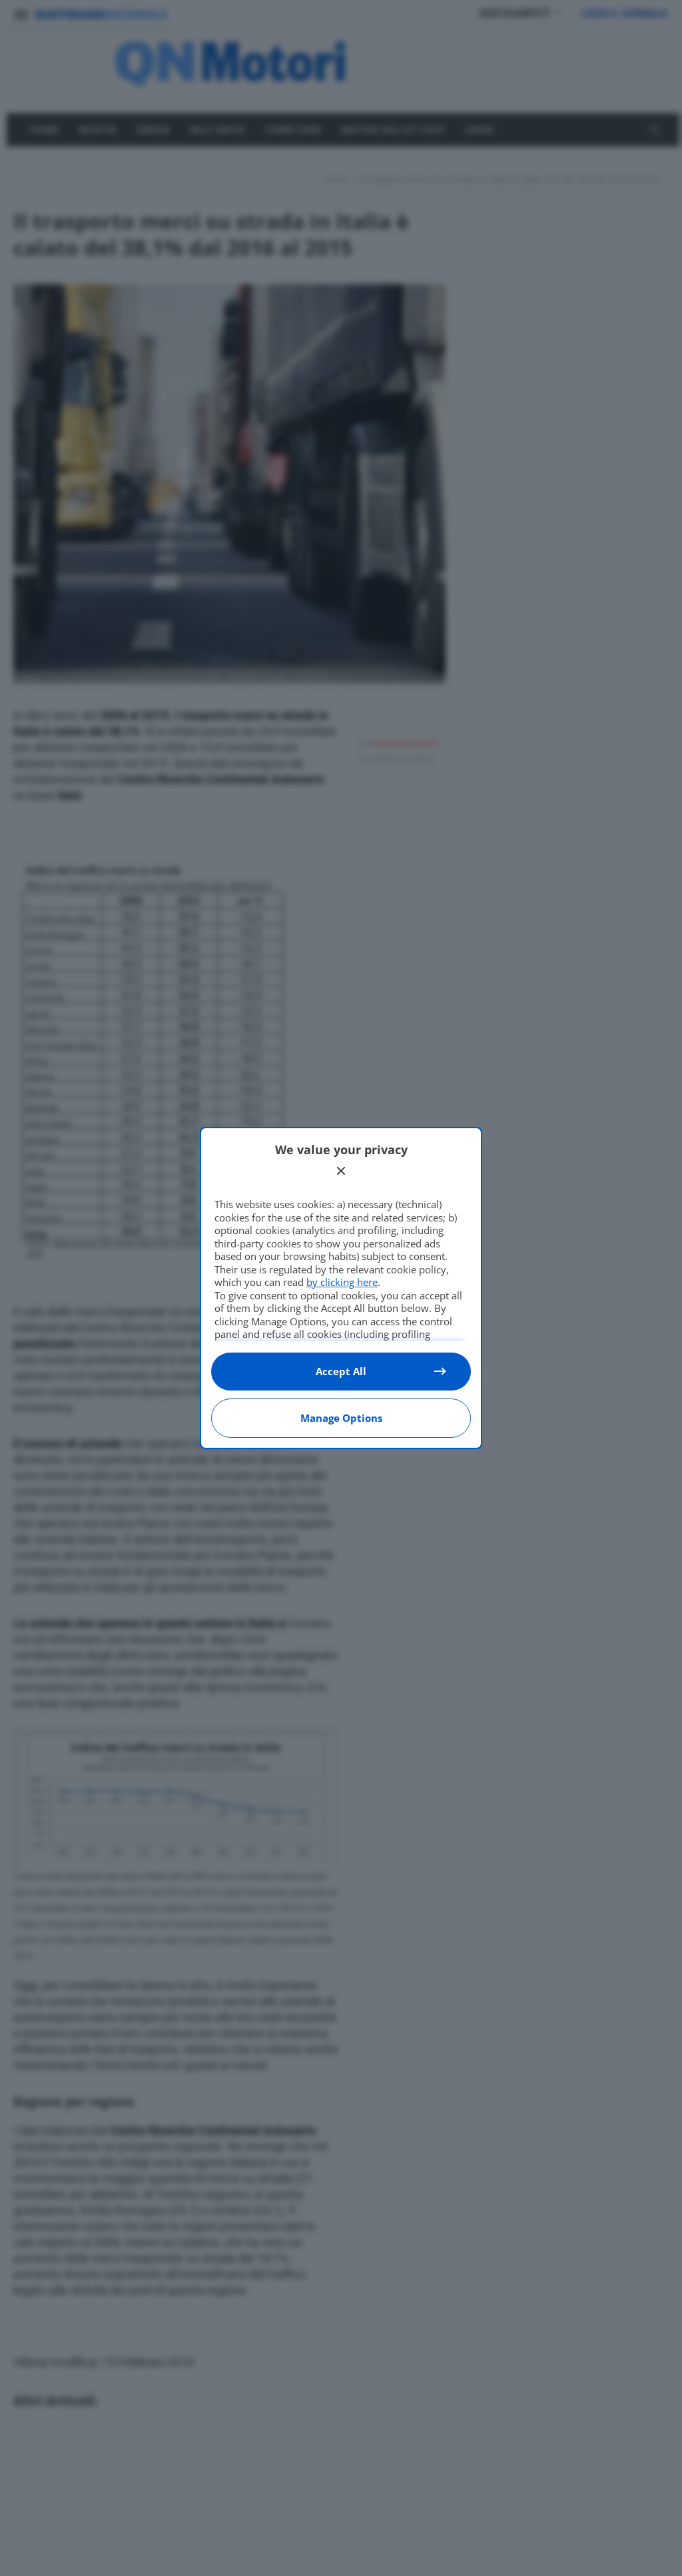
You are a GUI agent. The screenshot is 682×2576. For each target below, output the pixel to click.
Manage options (341, 1418)
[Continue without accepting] (341, 1171)
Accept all (341, 1371)
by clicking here (342, 1282)
